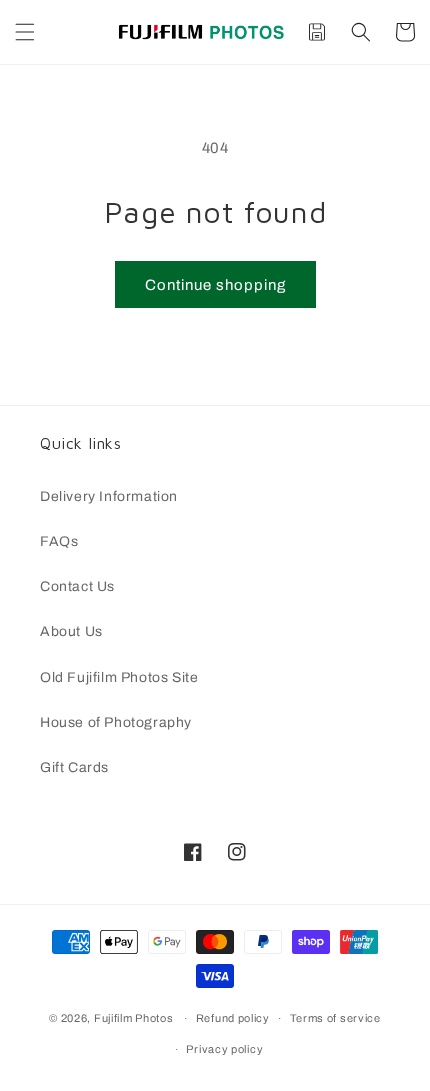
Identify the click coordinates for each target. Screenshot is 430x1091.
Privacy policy (224, 1049)
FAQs (59, 541)
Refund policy (233, 1018)
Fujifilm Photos (134, 1018)
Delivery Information (109, 496)
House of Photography (116, 722)
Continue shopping (215, 285)
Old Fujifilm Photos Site (119, 677)
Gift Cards (74, 767)
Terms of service (335, 1018)
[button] (25, 32)
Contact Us (77, 586)
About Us (71, 631)
